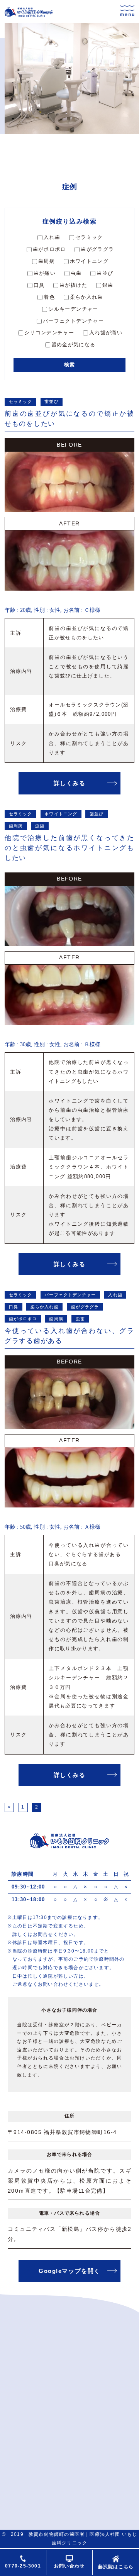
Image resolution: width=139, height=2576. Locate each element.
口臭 (39, 285)
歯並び (105, 273)
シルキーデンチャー (73, 309)
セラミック (89, 237)
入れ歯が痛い (106, 333)
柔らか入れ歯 (86, 297)
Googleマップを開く (69, 2271)
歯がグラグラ (97, 249)
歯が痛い (45, 273)
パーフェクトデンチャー (73, 321)
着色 (49, 297)
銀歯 (108, 285)
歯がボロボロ (49, 249)
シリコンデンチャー (49, 333)
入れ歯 (52, 237)
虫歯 (76, 273)
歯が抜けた (73, 285)
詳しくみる (70, 783)
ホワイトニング (89, 261)
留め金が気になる (74, 345)
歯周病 (47, 261)
